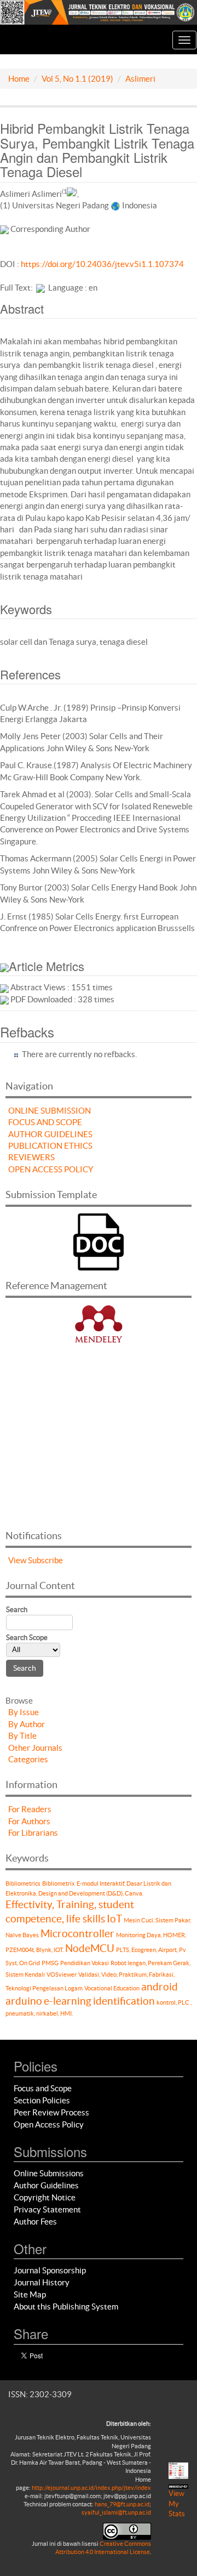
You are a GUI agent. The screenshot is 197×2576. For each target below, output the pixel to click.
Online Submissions (49, 2173)
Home (19, 79)
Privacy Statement (47, 2209)
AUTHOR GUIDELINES (50, 1134)
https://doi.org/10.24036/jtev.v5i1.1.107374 (102, 264)
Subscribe (45, 1560)
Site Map (30, 2294)
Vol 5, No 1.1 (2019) (77, 79)
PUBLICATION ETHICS (50, 1146)
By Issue (24, 1712)
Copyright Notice (45, 2197)
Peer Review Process (51, 2112)
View (17, 1560)
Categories (28, 1759)
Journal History (42, 2282)
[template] (99, 1241)
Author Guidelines (46, 2185)
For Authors (29, 1821)
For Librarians (33, 1833)
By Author (27, 1724)
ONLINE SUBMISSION (50, 1111)
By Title (22, 1736)
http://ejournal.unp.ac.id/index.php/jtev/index (91, 2488)
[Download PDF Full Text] (40, 288)
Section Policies (42, 2100)
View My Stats (177, 2504)
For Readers (30, 1809)
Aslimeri (140, 79)
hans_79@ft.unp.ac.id (122, 2504)
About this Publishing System (66, 2307)
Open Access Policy (49, 2124)
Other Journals (35, 1748)
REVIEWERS (31, 1157)
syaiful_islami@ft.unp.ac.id (116, 2512)
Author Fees (35, 2222)
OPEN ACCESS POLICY (51, 1169)
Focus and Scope (43, 2088)
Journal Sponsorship (50, 2270)
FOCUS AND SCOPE (45, 1122)
